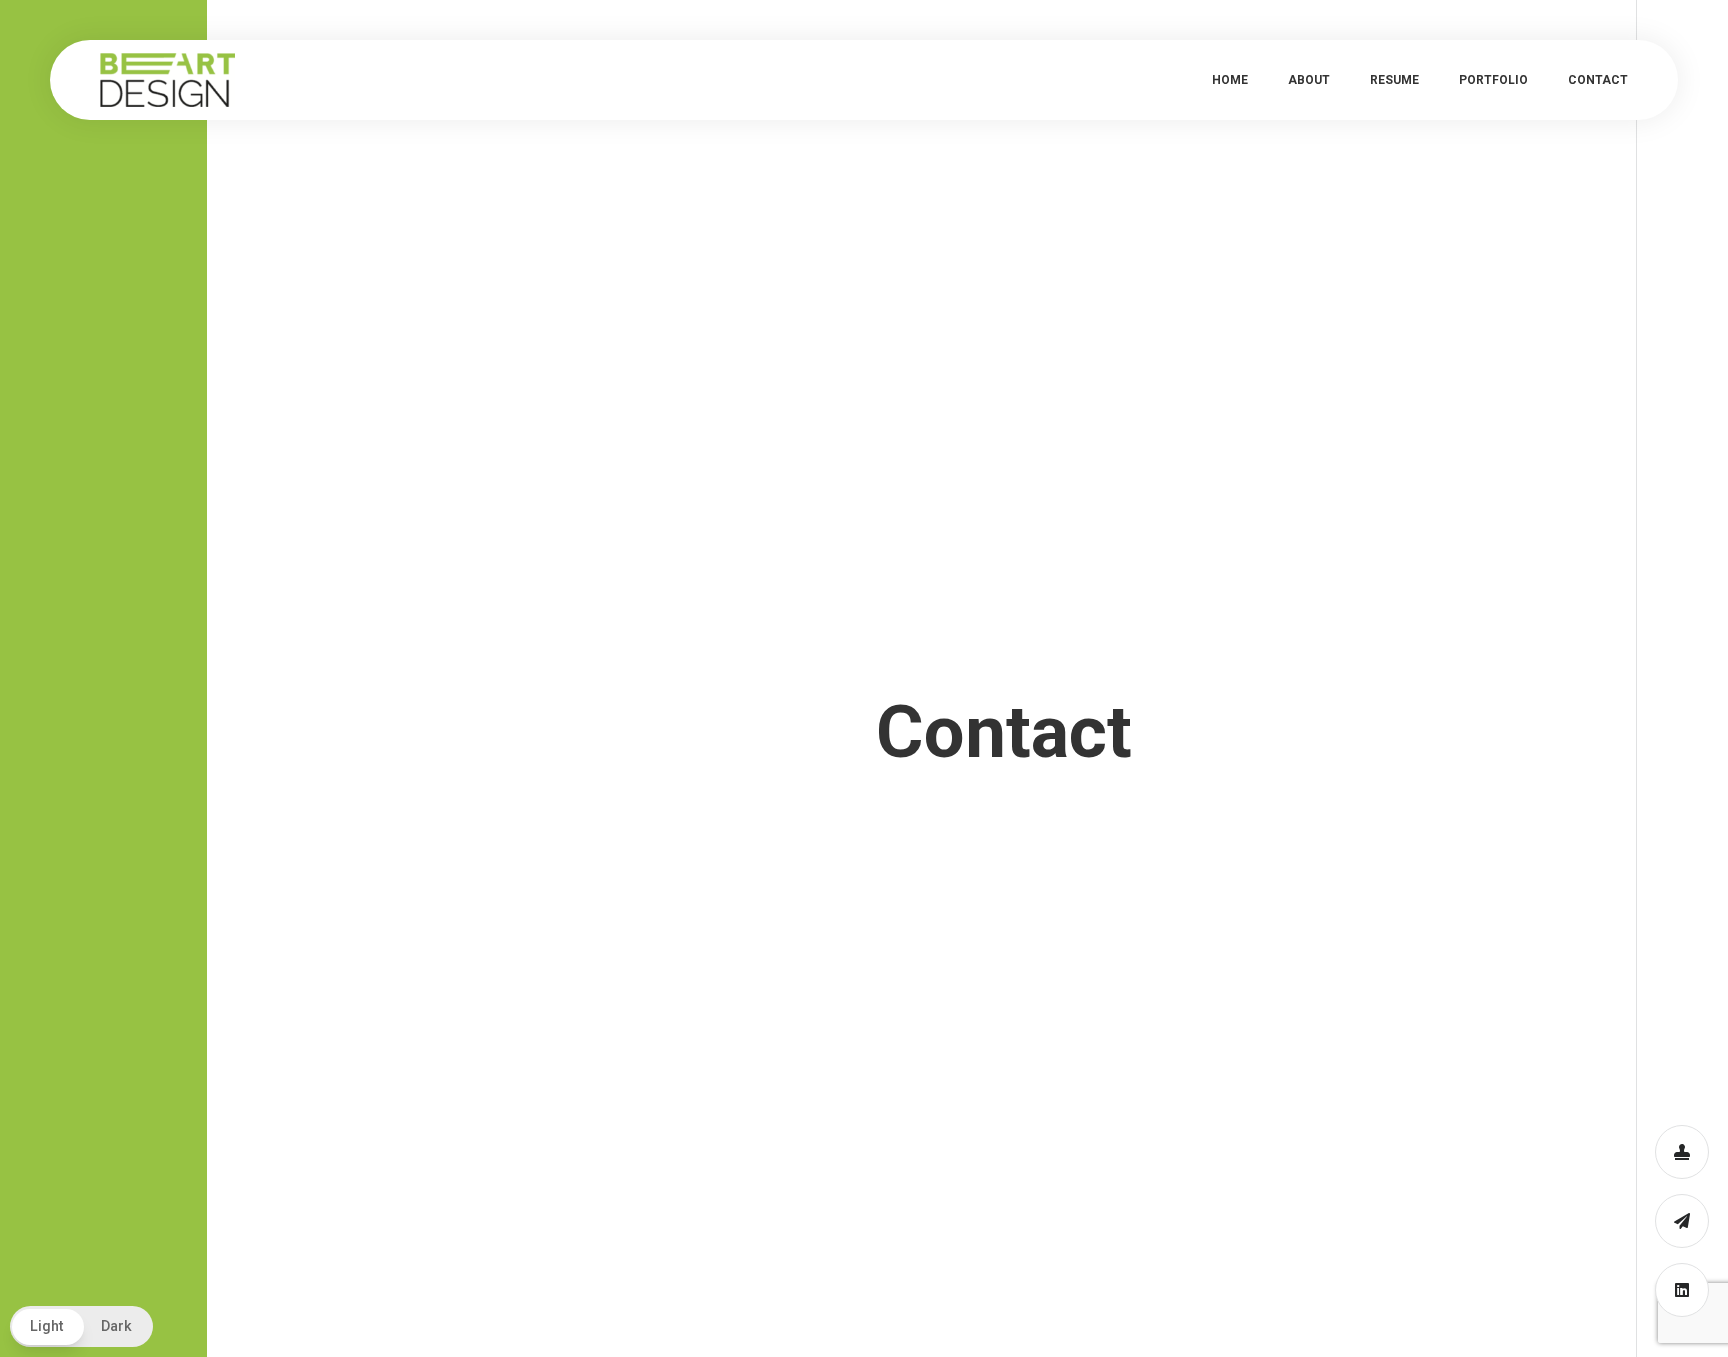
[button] (81, 1326)
